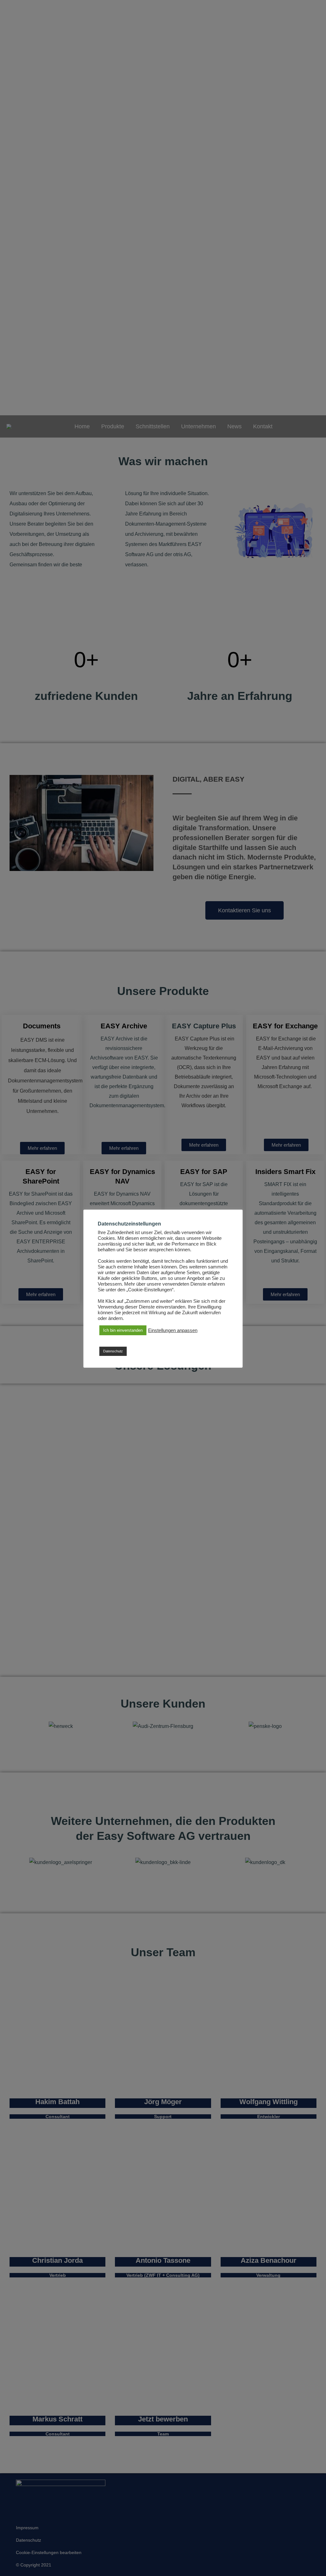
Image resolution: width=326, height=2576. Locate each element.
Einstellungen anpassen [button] (173, 1330)
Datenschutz (113, 1351)
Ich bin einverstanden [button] (123, 1330)
